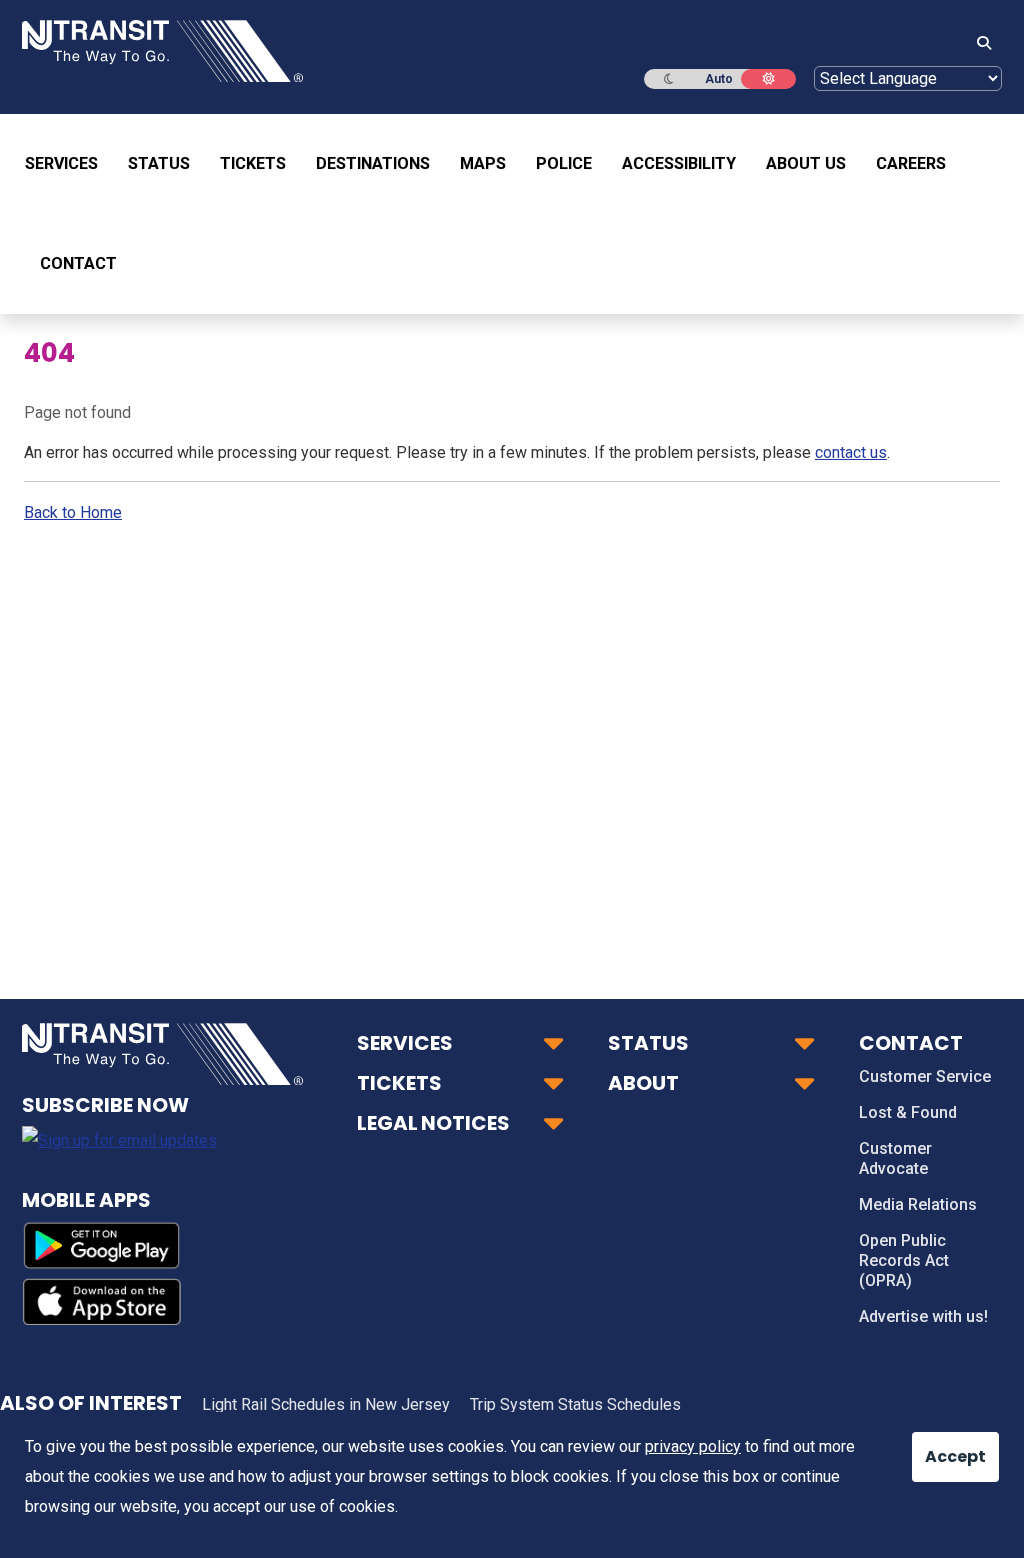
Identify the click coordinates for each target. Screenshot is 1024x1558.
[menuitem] (69, 164)
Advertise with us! (923, 1316)
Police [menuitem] (564, 163)
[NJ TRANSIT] (162, 49)
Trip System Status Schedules (575, 1404)
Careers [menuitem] (911, 163)
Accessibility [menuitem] (679, 163)
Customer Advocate (895, 1158)
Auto (719, 79)
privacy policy (693, 1446)
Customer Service (925, 1076)
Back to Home (73, 512)
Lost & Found (908, 1112)
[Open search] (978, 44)
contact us (851, 452)
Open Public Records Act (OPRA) (904, 1260)
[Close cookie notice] (939, 1447)
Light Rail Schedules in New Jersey (326, 1404)
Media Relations (918, 1204)
